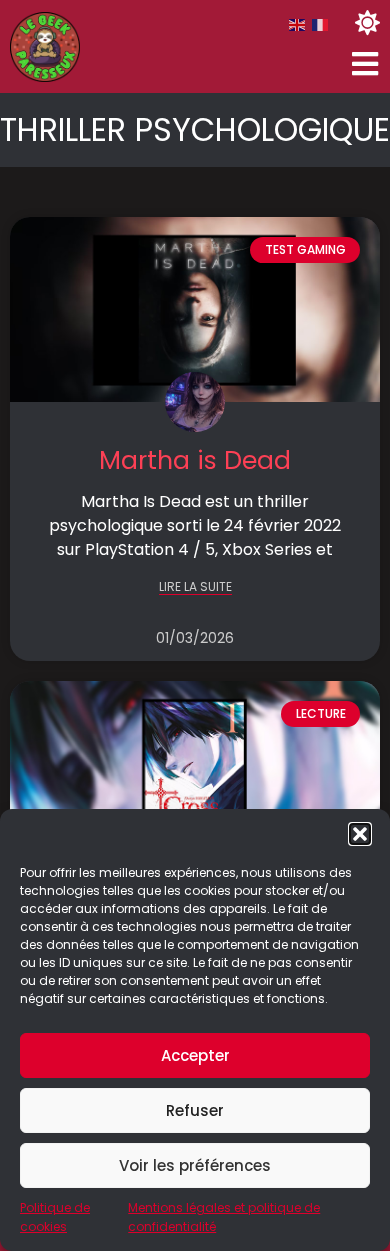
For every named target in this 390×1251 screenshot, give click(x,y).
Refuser (195, 1110)
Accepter (195, 1055)
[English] (298, 24)
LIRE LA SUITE (195, 587)
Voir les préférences (195, 1165)
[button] (360, 834)
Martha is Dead (195, 460)
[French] (321, 24)
